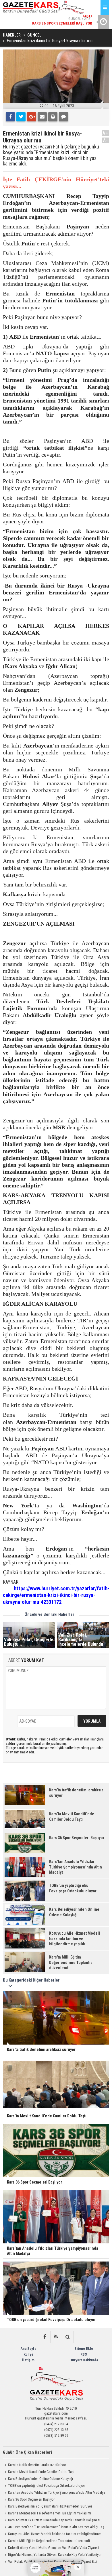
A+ (106, 133)
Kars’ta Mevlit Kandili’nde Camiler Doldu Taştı (42, 2472)
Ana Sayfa (28, 2349)
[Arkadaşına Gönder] (42, 117)
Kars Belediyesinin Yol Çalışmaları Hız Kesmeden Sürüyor (50, 2506)
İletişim (28, 2360)
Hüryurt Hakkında (84, 2360)
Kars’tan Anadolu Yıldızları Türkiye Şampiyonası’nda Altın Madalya (57, 2492)
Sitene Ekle (84, 2349)
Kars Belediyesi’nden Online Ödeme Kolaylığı (40, 2479)
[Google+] (32, 117)
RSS (84, 2354)
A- (106, 140)
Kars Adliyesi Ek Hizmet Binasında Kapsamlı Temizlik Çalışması (54, 2520)
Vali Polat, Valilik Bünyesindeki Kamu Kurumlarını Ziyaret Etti (52, 2561)
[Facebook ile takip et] (45, 2337)
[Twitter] (21, 117)
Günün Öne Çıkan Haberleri (27, 2452)
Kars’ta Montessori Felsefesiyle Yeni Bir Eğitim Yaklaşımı (50, 2513)
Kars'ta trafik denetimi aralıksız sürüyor (37, 2465)
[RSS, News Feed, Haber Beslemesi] (56, 2337)
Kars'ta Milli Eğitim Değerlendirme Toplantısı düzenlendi (49, 2541)
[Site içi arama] (67, 2337)
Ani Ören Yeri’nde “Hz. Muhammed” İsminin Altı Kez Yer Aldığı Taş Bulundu (54, 2528)
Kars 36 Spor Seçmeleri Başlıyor (31, 2499)
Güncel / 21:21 (62, 20)
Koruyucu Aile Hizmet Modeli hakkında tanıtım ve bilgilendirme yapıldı (52, 2535)
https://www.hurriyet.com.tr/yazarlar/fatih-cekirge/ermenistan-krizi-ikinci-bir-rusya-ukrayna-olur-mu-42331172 (56, 1595)
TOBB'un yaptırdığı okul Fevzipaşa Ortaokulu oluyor (47, 2486)
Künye (28, 2354)
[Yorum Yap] (63, 117)
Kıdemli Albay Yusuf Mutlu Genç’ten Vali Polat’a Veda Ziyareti (53, 2548)
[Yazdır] (53, 117)
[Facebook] (10, 117)
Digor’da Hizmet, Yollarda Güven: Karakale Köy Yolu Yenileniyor (55, 2555)
